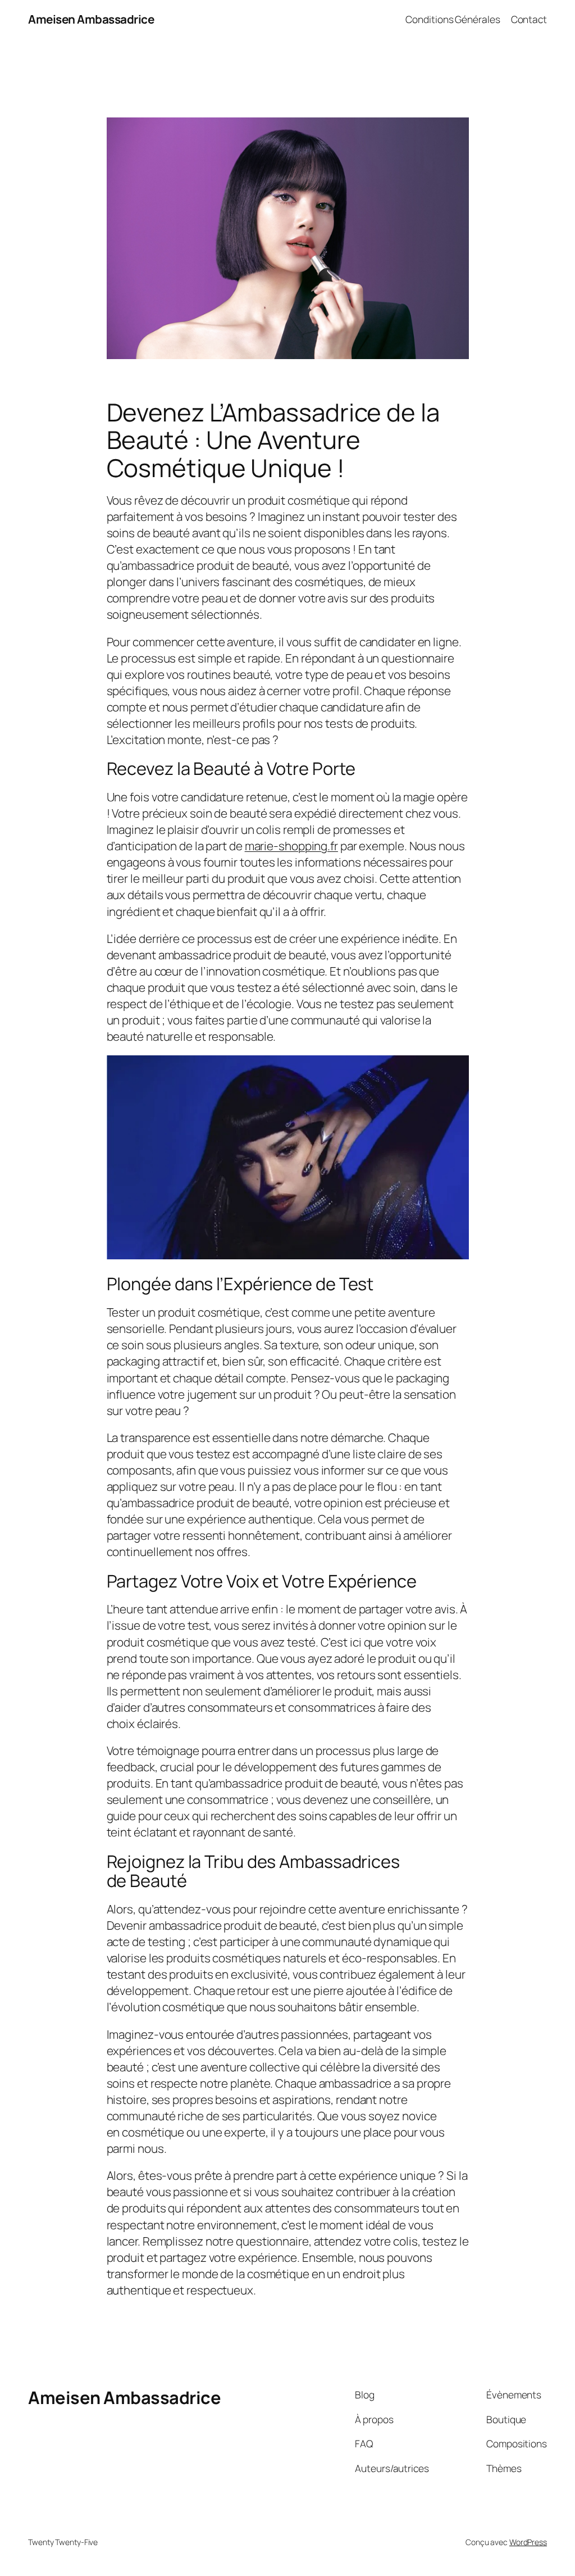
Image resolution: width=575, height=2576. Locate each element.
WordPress (528, 2542)
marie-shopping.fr (291, 846)
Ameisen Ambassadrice (91, 19)
